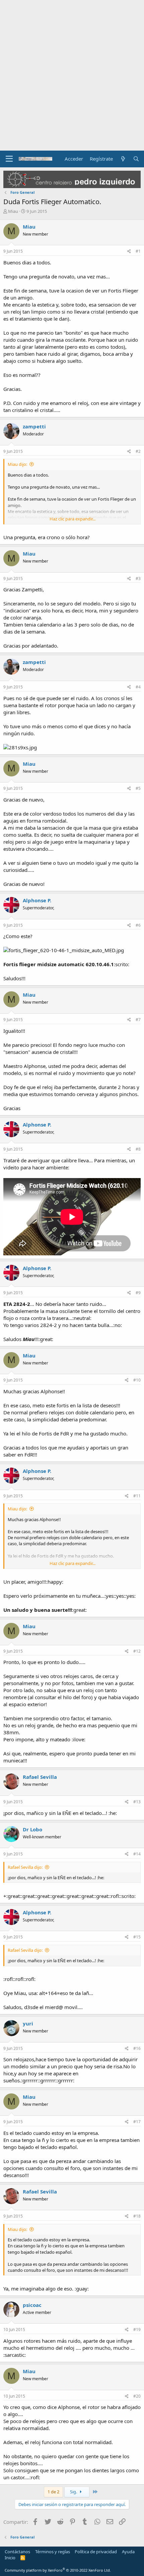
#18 (137, 2216)
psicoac (32, 2305)
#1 (138, 251)
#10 (137, 1380)
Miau (13, 211)
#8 (138, 1149)
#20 (137, 2396)
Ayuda (128, 2552)
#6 (138, 925)
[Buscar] (136, 159)
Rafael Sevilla (40, 1777)
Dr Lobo (32, 1829)
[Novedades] (123, 159)
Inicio (10, 2558)
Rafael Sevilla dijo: (25, 1867)
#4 (138, 687)
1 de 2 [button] (53, 2492)
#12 (137, 1651)
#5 (138, 788)
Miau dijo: (17, 464)
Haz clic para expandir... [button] (73, 519)
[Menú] (9, 159)
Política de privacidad (96, 2552)
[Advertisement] (72, 75)
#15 (137, 1937)
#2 (138, 451)
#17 (137, 2122)
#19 (137, 2330)
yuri (28, 2023)
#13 (137, 1802)
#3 (138, 578)
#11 (137, 1496)
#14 (137, 1854)
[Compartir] (129, 252)
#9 (138, 1293)
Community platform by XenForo (58, 2570)
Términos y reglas (53, 2552)
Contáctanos (17, 2552)
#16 (137, 2048)
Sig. (74, 2492)
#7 (138, 1020)
